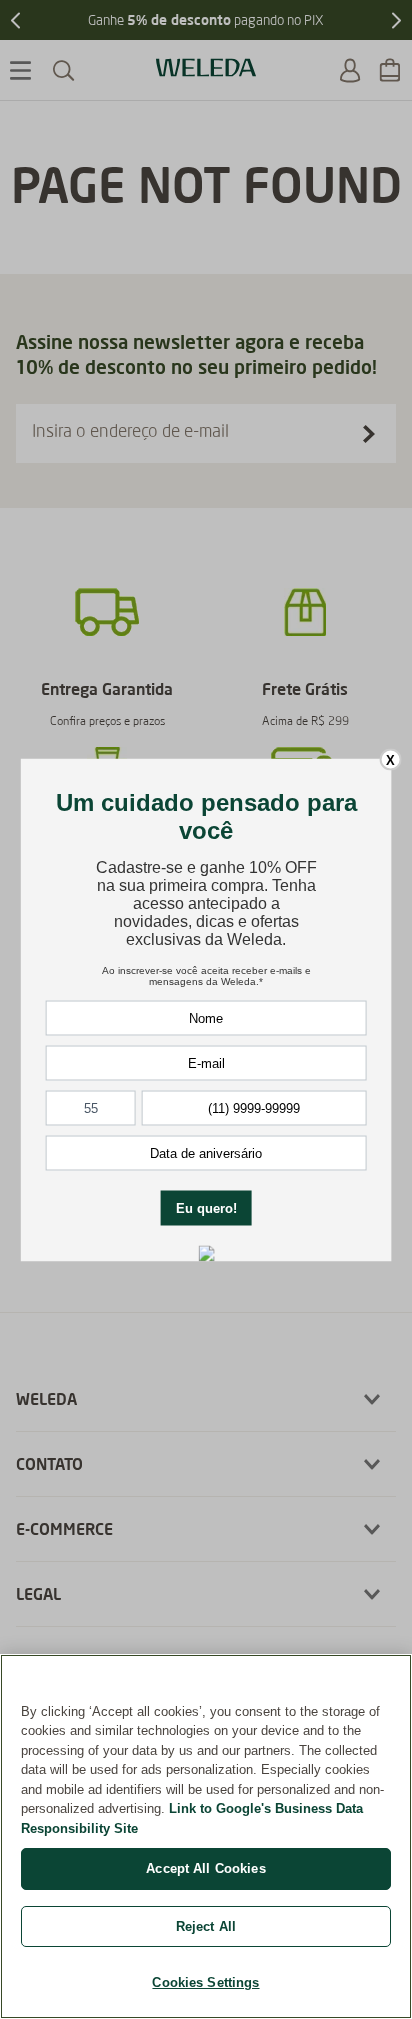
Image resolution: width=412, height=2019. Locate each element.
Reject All (206, 1926)
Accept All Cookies (205, 1868)
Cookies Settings (205, 1982)
